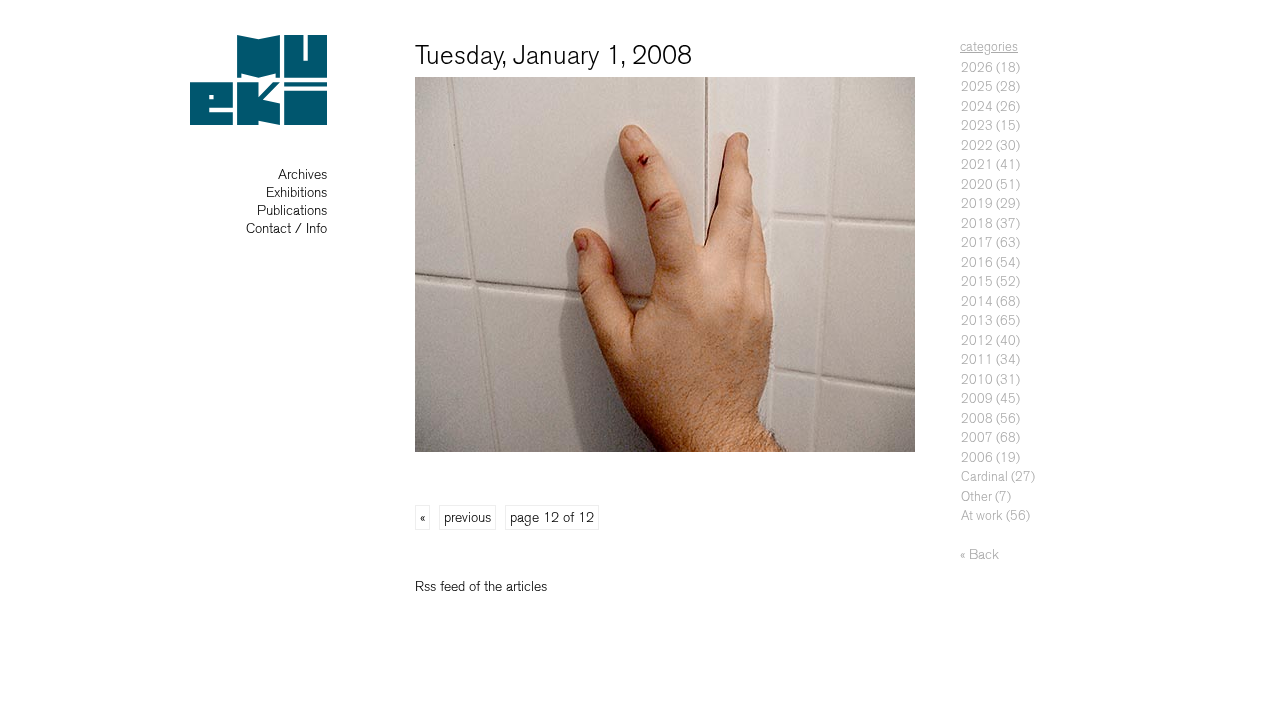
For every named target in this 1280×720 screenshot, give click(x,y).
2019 (977, 203)
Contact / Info (286, 228)
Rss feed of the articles (481, 586)
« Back (979, 554)
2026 (977, 67)
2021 (977, 164)
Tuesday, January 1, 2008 (553, 55)
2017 (977, 242)
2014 (977, 301)
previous (467, 517)
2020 (977, 184)
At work (982, 515)
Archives (302, 174)
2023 (977, 125)
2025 (977, 86)
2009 (977, 398)
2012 (977, 340)
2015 (977, 281)
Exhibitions (296, 192)
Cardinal (984, 476)
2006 (977, 457)
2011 (977, 359)
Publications (292, 210)
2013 (977, 320)
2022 (977, 145)
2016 (977, 262)
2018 (977, 223)
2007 (977, 437)
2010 (977, 379)
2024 (977, 106)
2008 (977, 418)
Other (976, 496)
